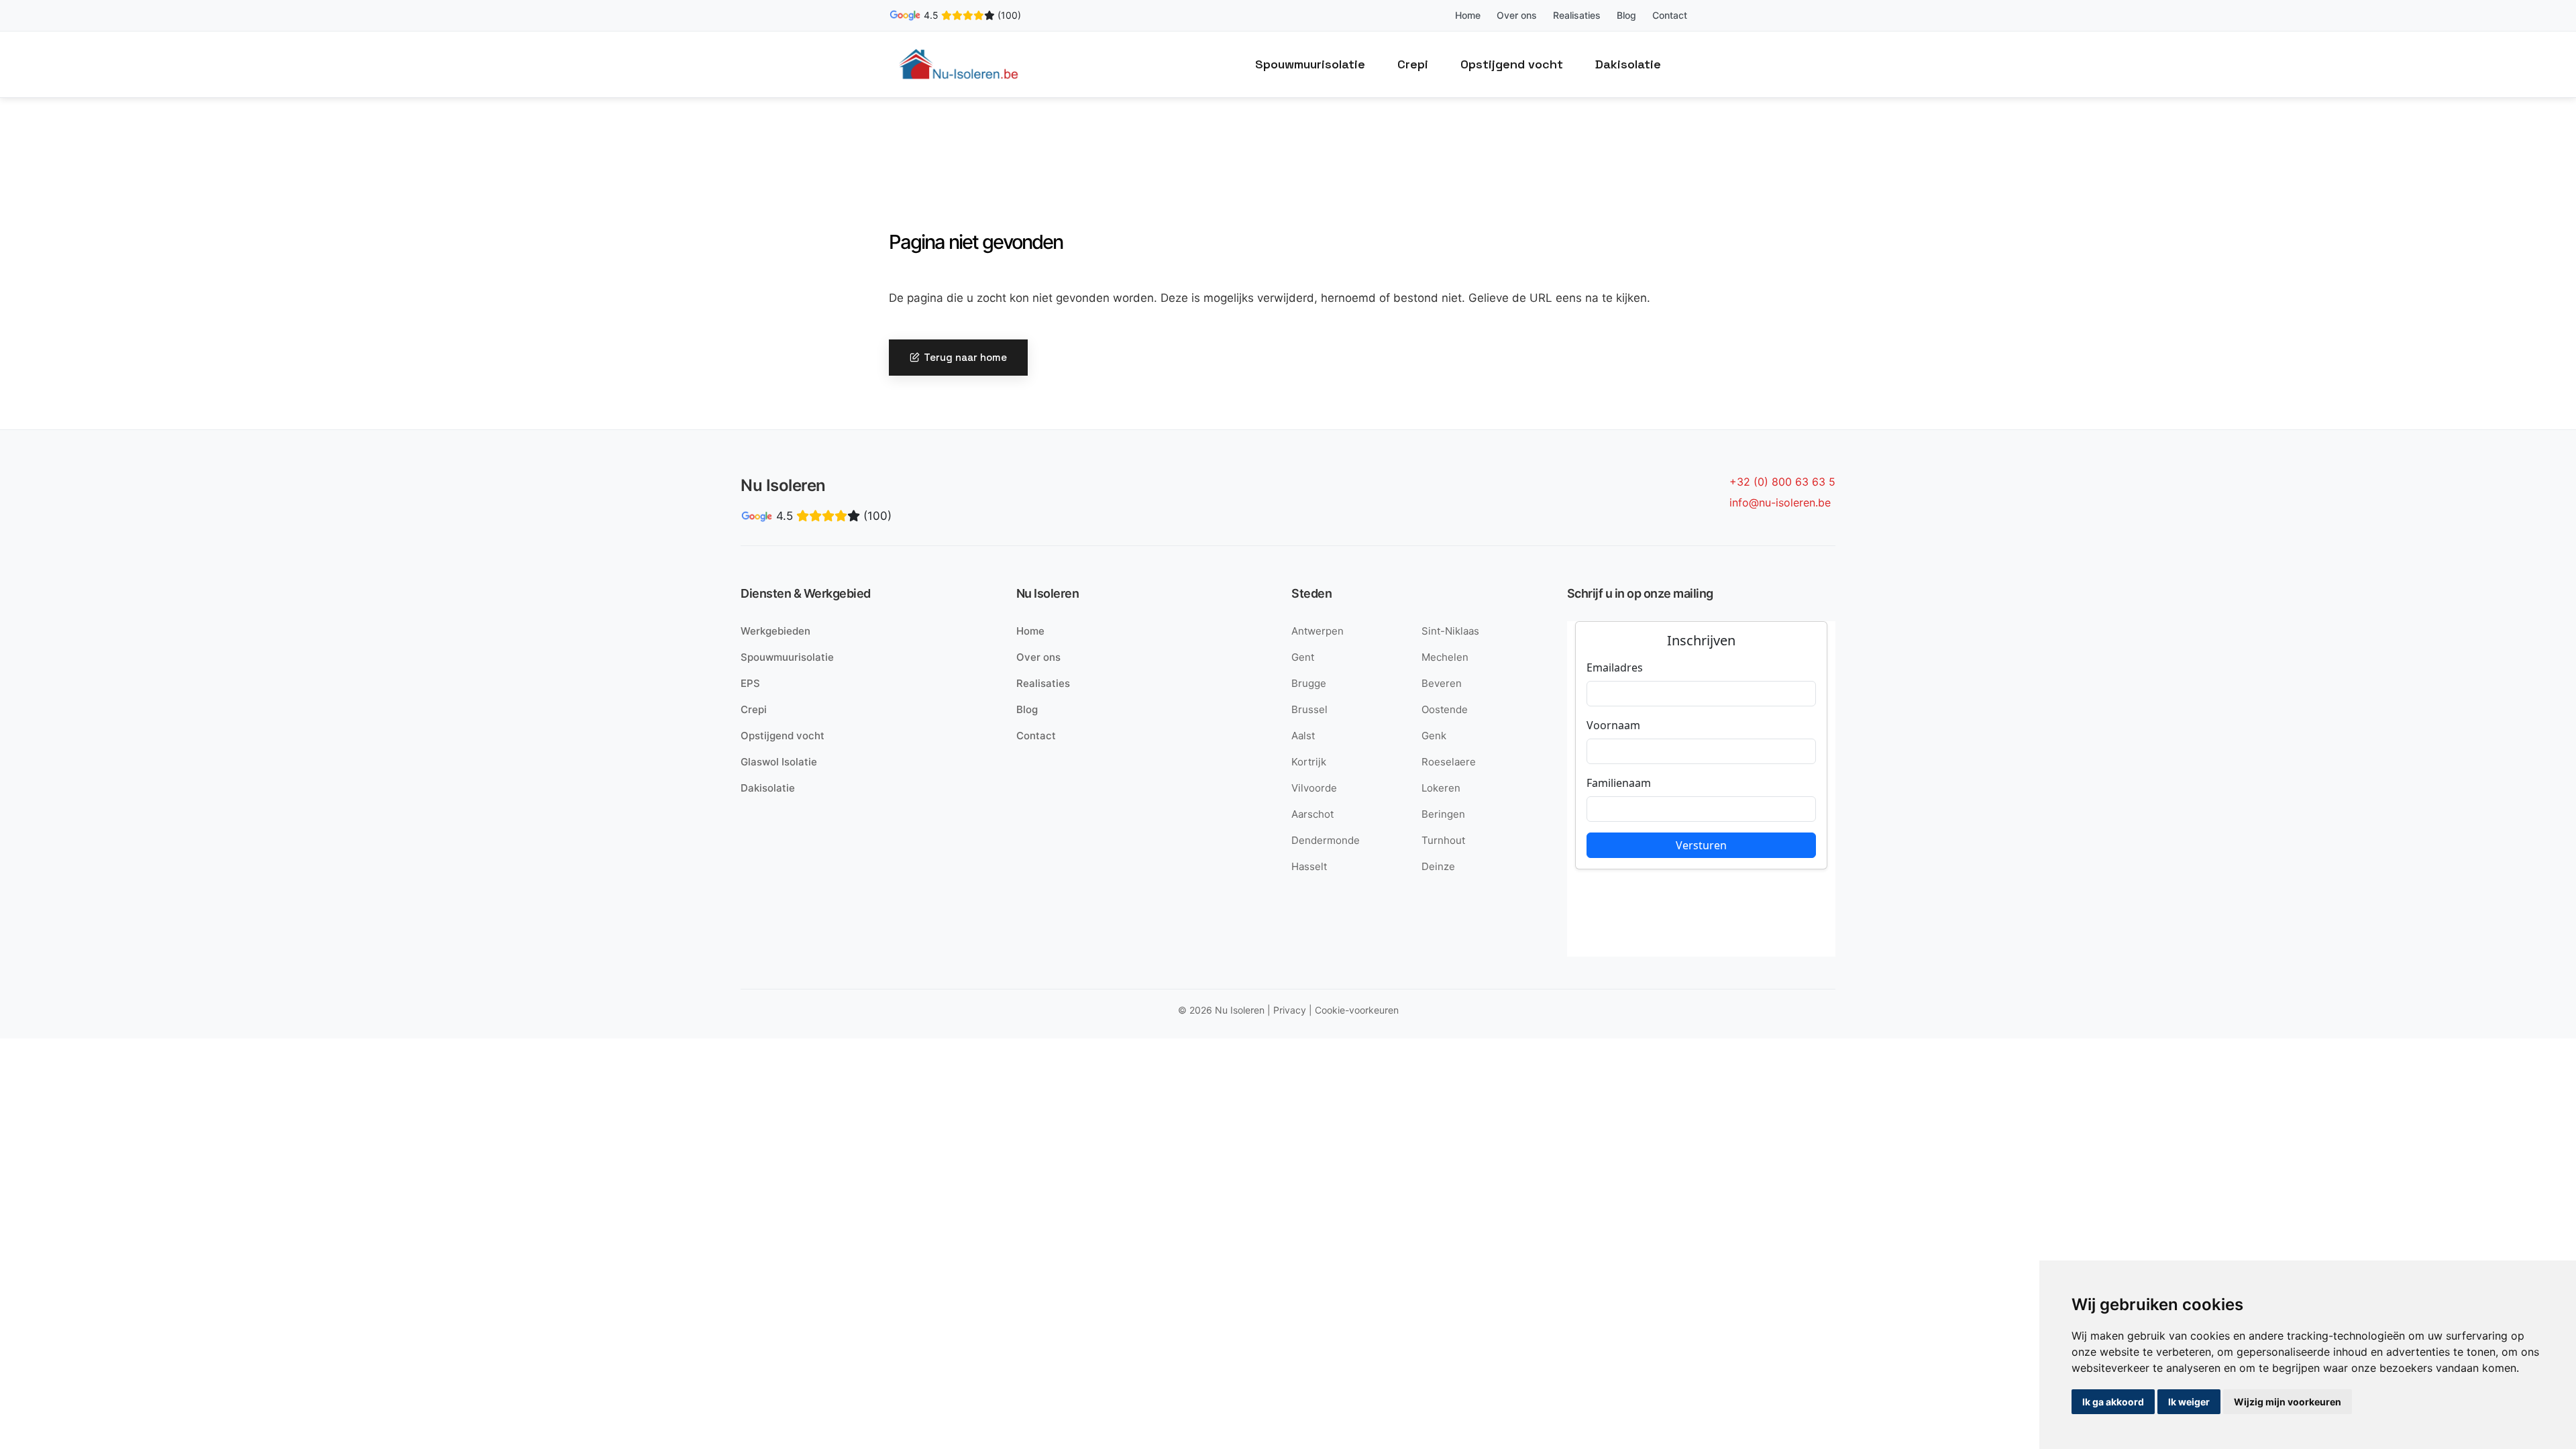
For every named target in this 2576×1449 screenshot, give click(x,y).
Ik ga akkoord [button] (2113, 1402)
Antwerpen (1318, 631)
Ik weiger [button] (2189, 1402)
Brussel (1309, 709)
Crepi (1413, 64)
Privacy (1290, 1010)
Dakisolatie (1628, 64)
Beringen (1443, 814)
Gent (1303, 657)
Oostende (1445, 709)
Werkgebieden (775, 631)
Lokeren (1441, 788)
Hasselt (1309, 866)
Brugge (1309, 683)
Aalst (1303, 736)
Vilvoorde (1314, 788)
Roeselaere (1449, 762)
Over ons (1517, 15)
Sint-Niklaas (1450, 631)
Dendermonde (1326, 840)
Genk (1434, 736)
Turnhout (1443, 840)
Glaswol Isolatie (779, 762)
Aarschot (1312, 814)
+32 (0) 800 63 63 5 (1782, 482)
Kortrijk (1309, 762)
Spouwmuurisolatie (1310, 64)
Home (1468, 15)
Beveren (1442, 683)
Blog (1626, 15)
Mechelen (1445, 657)
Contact (1670, 15)
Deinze (1438, 866)
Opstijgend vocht (1512, 64)
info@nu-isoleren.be (1780, 502)
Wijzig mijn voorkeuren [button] (2288, 1402)
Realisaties (1577, 15)
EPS (750, 683)
